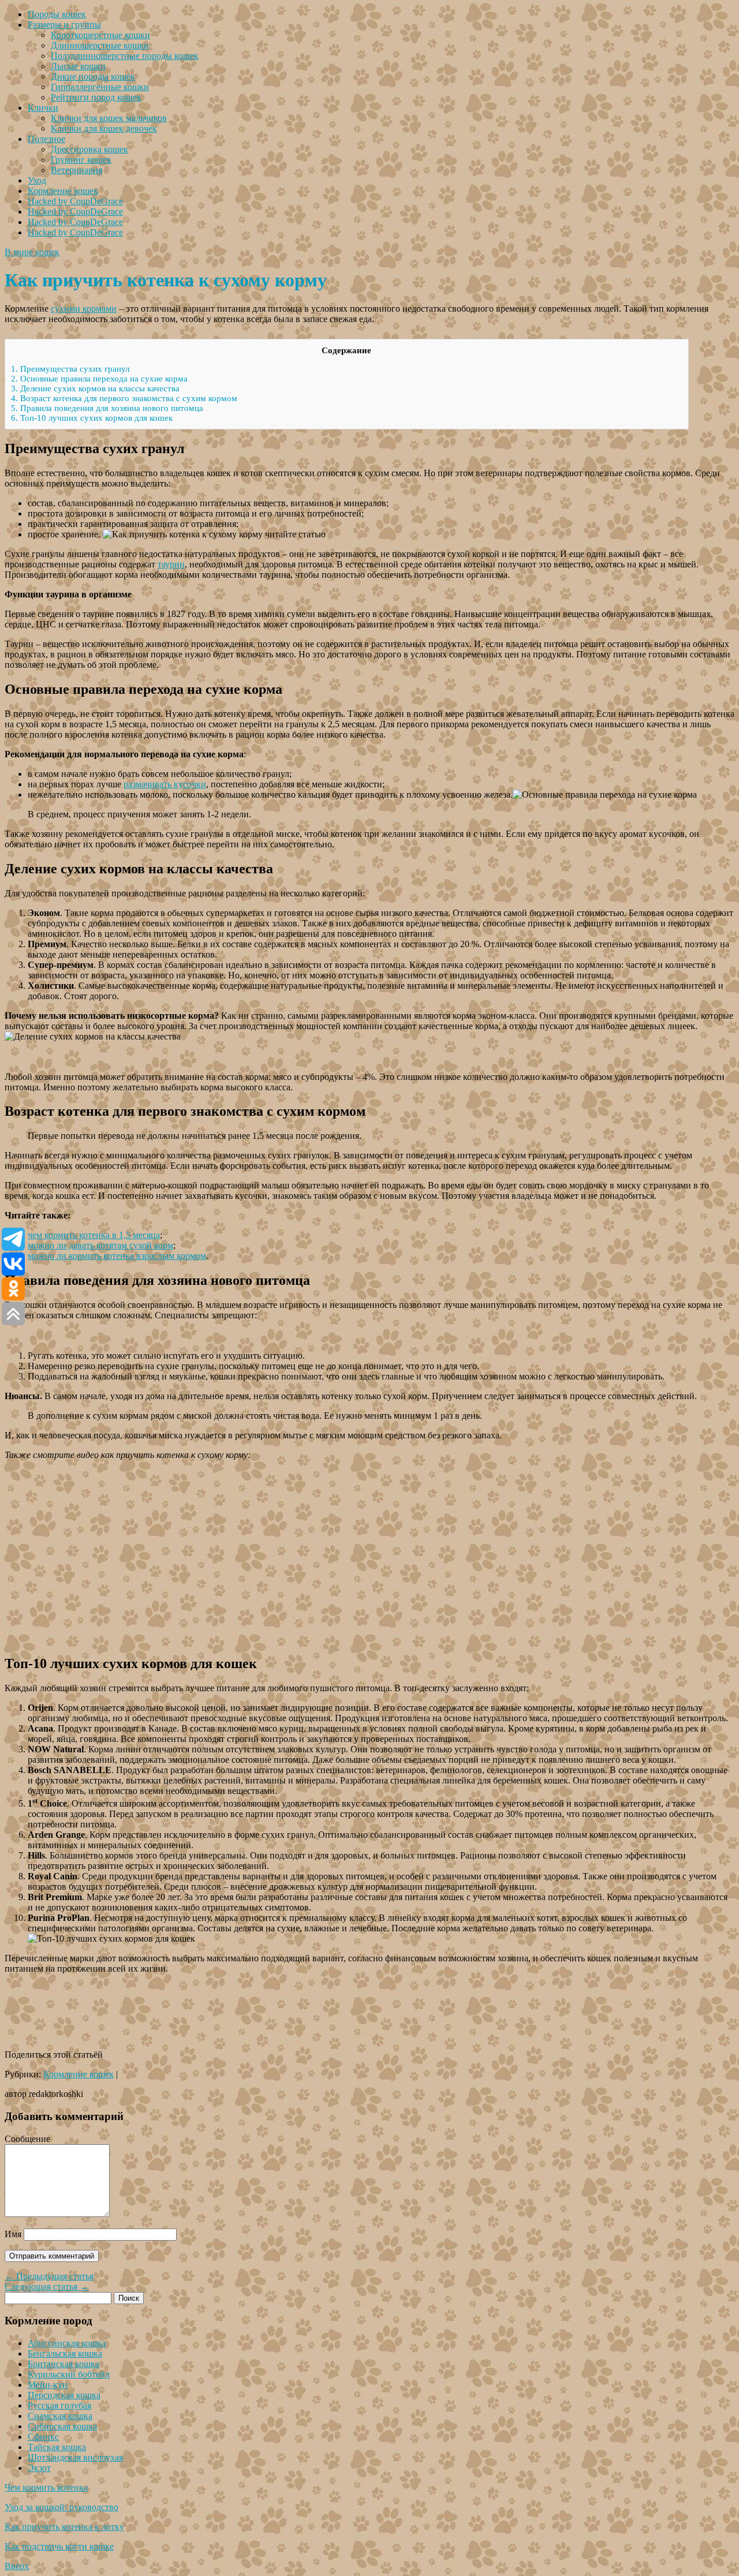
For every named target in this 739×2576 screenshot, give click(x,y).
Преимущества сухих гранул (70, 369)
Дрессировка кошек (89, 149)
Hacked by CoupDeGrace (75, 201)
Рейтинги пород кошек (96, 97)
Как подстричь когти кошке (59, 2546)
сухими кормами (84, 309)
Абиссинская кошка (67, 2343)
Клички (43, 108)
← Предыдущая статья (49, 2276)
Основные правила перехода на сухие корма (99, 379)
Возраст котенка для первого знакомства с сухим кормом (124, 398)
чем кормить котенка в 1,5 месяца (94, 1235)
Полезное (46, 139)
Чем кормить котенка (46, 2487)
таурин (171, 564)
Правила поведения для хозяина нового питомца (107, 408)
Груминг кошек (81, 160)
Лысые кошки (78, 66)
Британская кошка (64, 2364)
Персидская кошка (64, 2395)
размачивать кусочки (165, 784)
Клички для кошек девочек (104, 128)
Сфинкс (43, 2437)
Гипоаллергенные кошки (100, 87)
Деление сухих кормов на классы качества (95, 388)
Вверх (17, 2566)
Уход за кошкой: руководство (61, 2507)
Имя (13, 2234)
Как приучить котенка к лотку (64, 2527)
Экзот (39, 2468)
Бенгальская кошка (65, 2353)
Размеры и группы (64, 25)
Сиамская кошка (60, 2416)
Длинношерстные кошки (100, 45)
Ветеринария (76, 170)
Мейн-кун (48, 2385)
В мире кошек (32, 252)
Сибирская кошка (62, 2426)
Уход (37, 180)
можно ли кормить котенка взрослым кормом (117, 1256)
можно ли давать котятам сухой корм (100, 1245)
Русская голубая (59, 2405)
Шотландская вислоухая (75, 2457)
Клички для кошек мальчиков (109, 118)
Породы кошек (57, 14)
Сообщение (27, 2139)
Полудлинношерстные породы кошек (125, 56)
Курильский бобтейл (69, 2374)
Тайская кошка (57, 2447)
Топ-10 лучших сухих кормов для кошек (92, 418)
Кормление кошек (63, 191)
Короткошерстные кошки (100, 35)
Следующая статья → (47, 2287)
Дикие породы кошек (93, 76)
